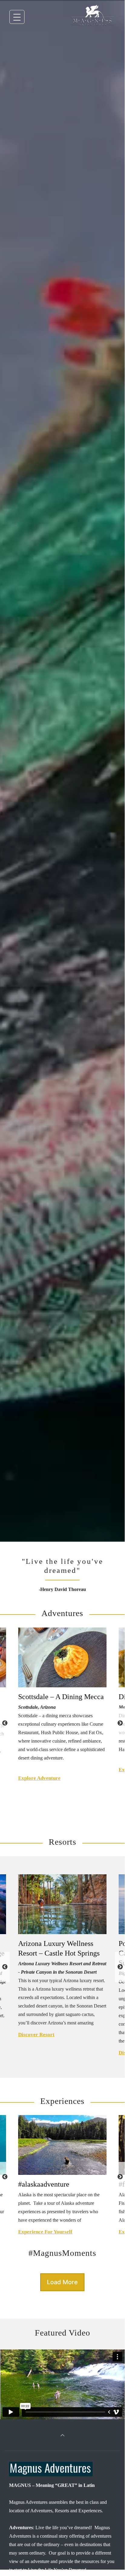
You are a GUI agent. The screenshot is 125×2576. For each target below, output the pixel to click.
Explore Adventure (39, 1778)
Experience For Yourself (45, 2232)
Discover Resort (36, 2035)
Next (120, 1723)
